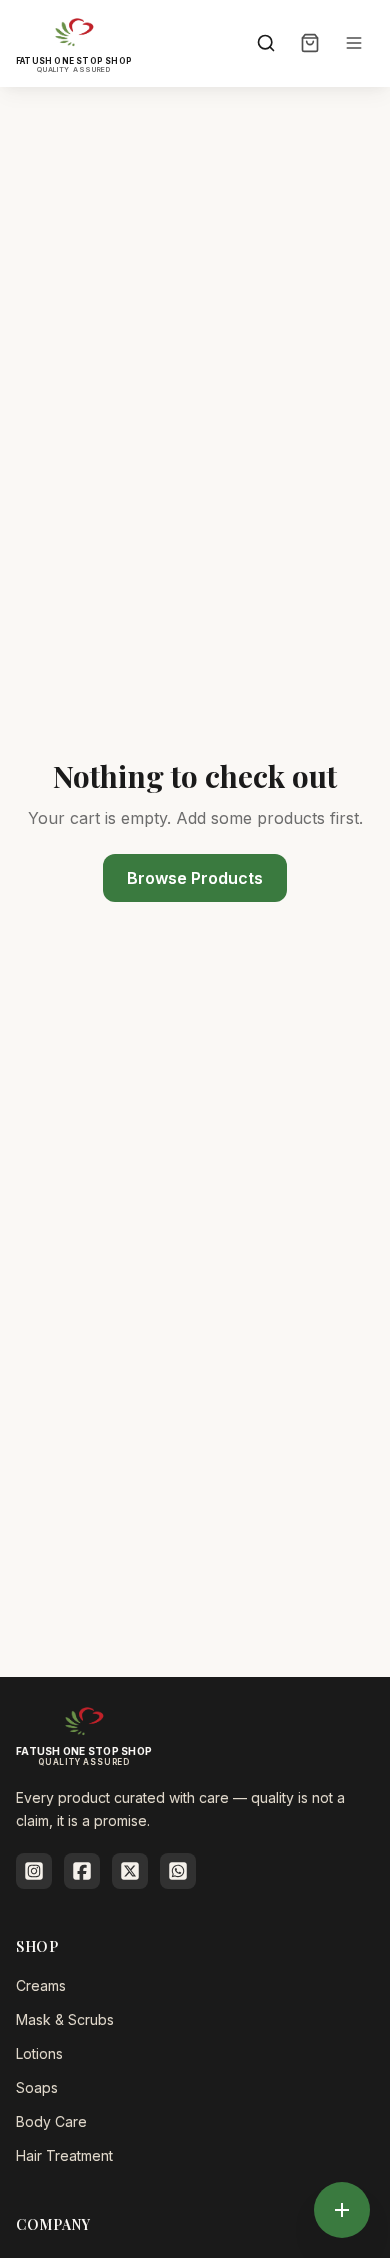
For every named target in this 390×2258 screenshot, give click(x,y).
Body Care (51, 2121)
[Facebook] (82, 1871)
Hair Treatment (64, 2155)
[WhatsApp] (178, 1871)
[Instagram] (34, 1871)
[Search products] (266, 43)
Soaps (37, 2087)
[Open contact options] (342, 2210)
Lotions (39, 2053)
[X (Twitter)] (130, 1871)
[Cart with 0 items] (310, 43)
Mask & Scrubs (65, 2019)
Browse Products (195, 878)
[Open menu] (354, 43)
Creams (41, 1985)
